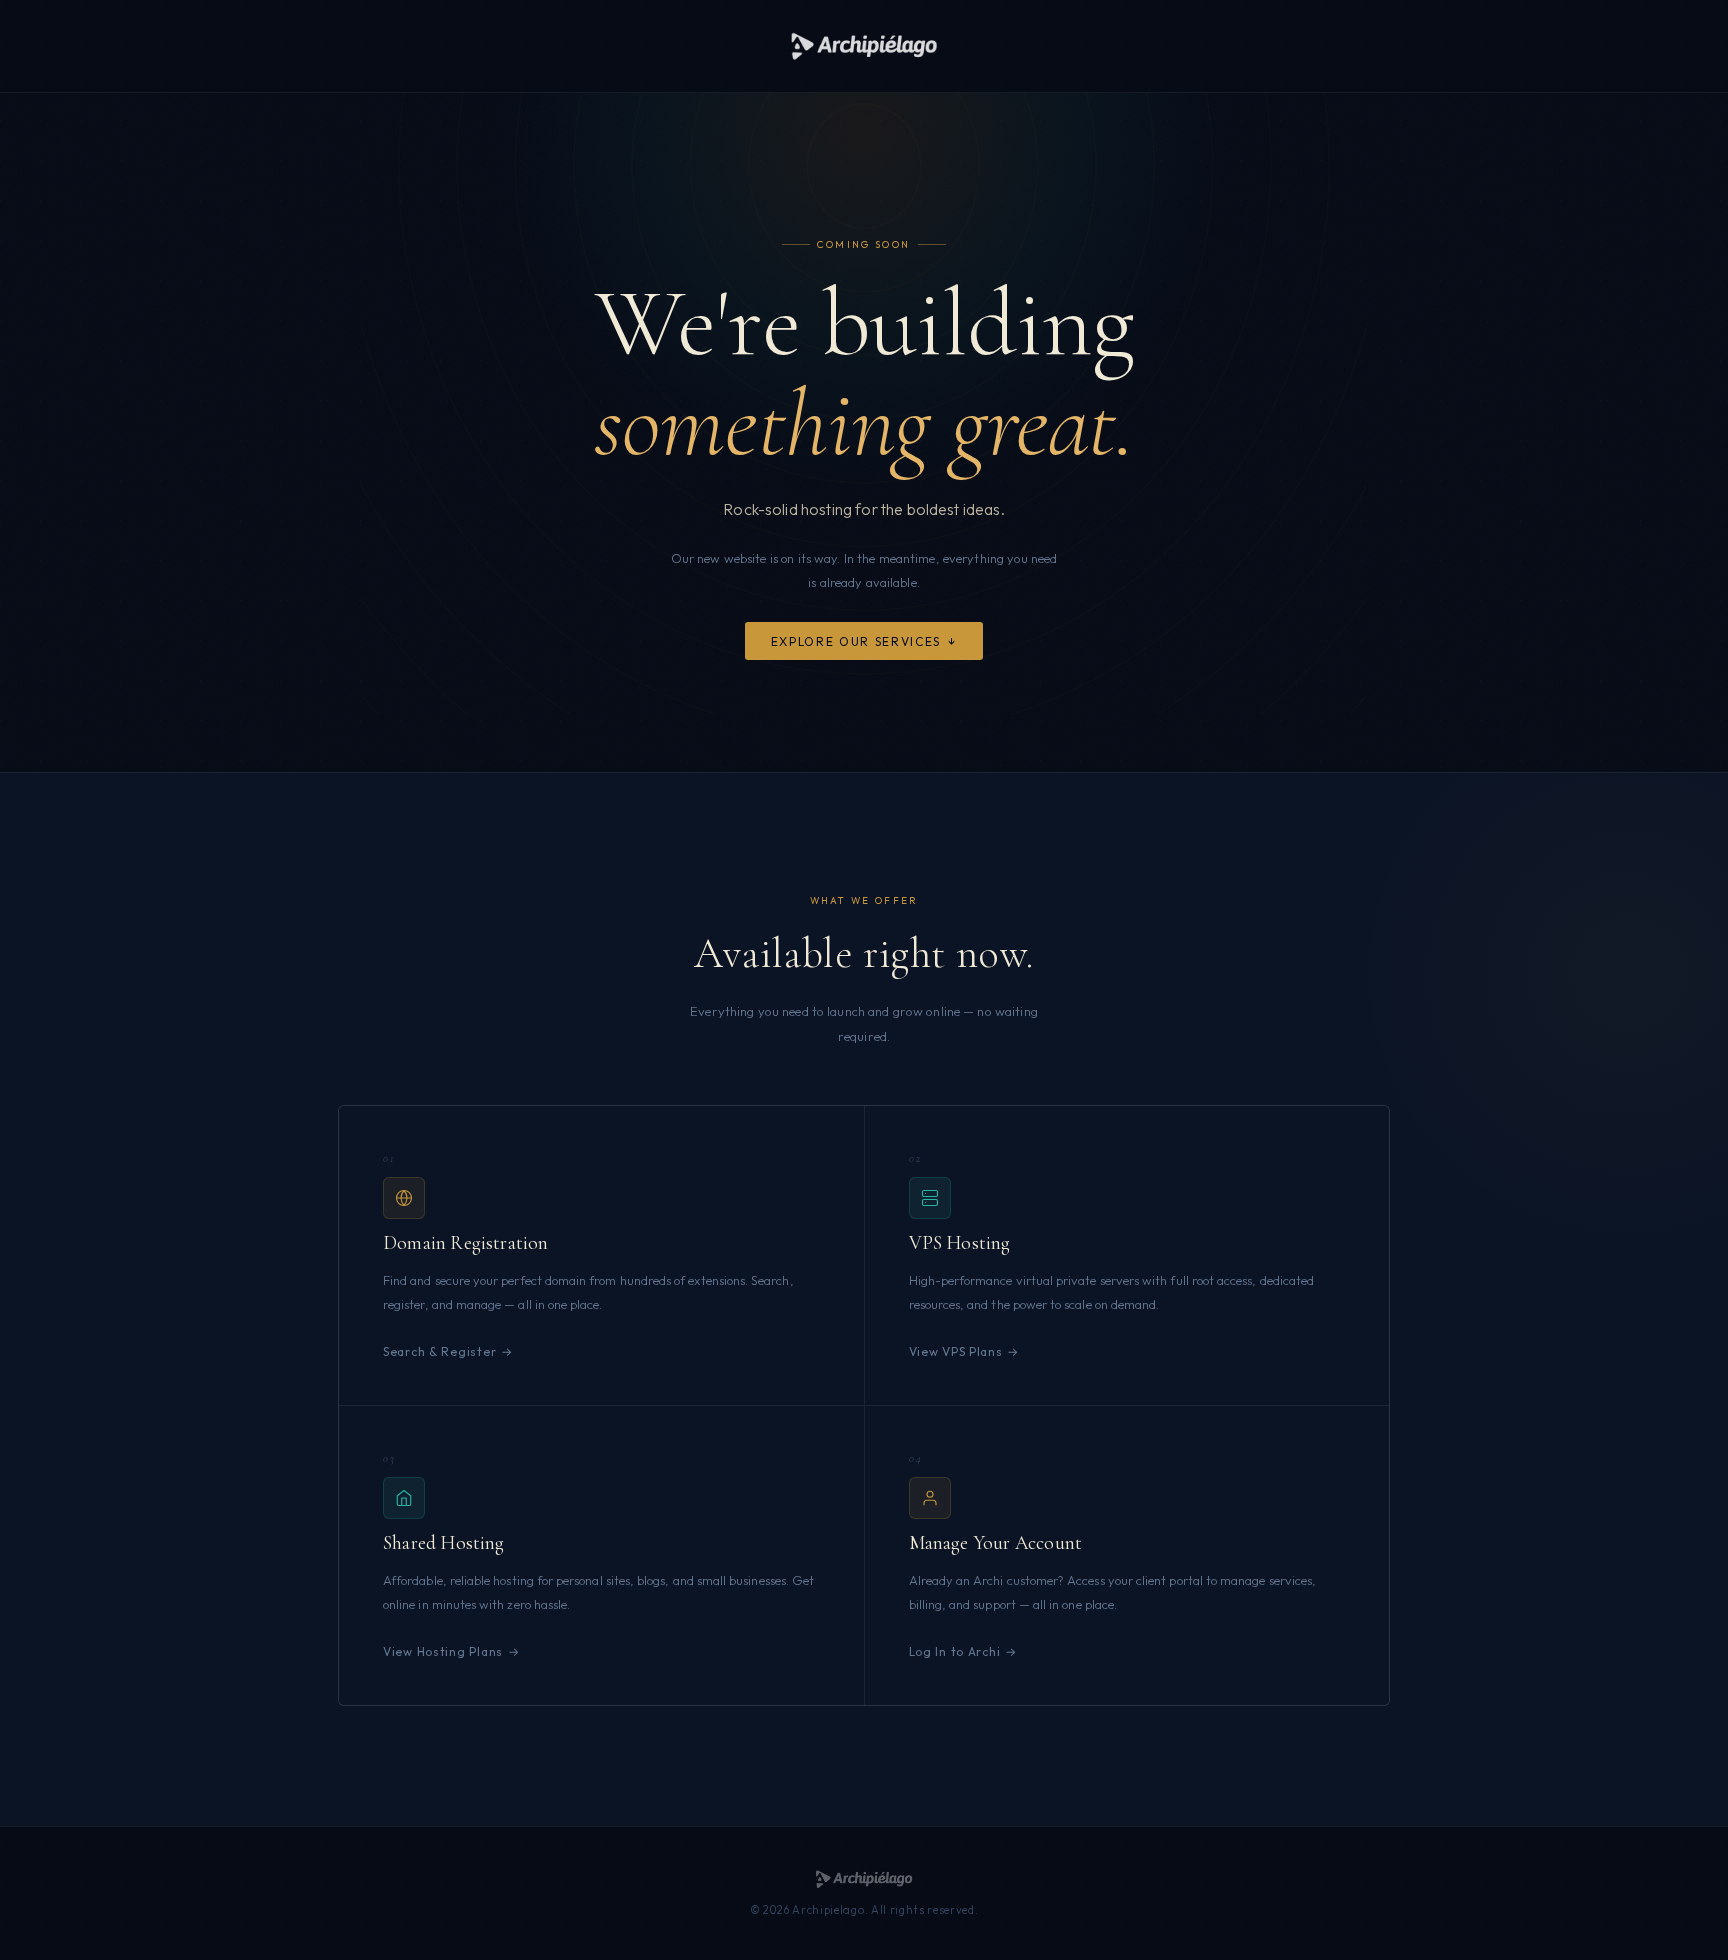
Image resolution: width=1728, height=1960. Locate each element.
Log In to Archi (955, 1651)
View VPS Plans (956, 1351)
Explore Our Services (856, 641)
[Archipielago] (863, 46)
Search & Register (439, 1351)
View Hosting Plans (443, 1651)
